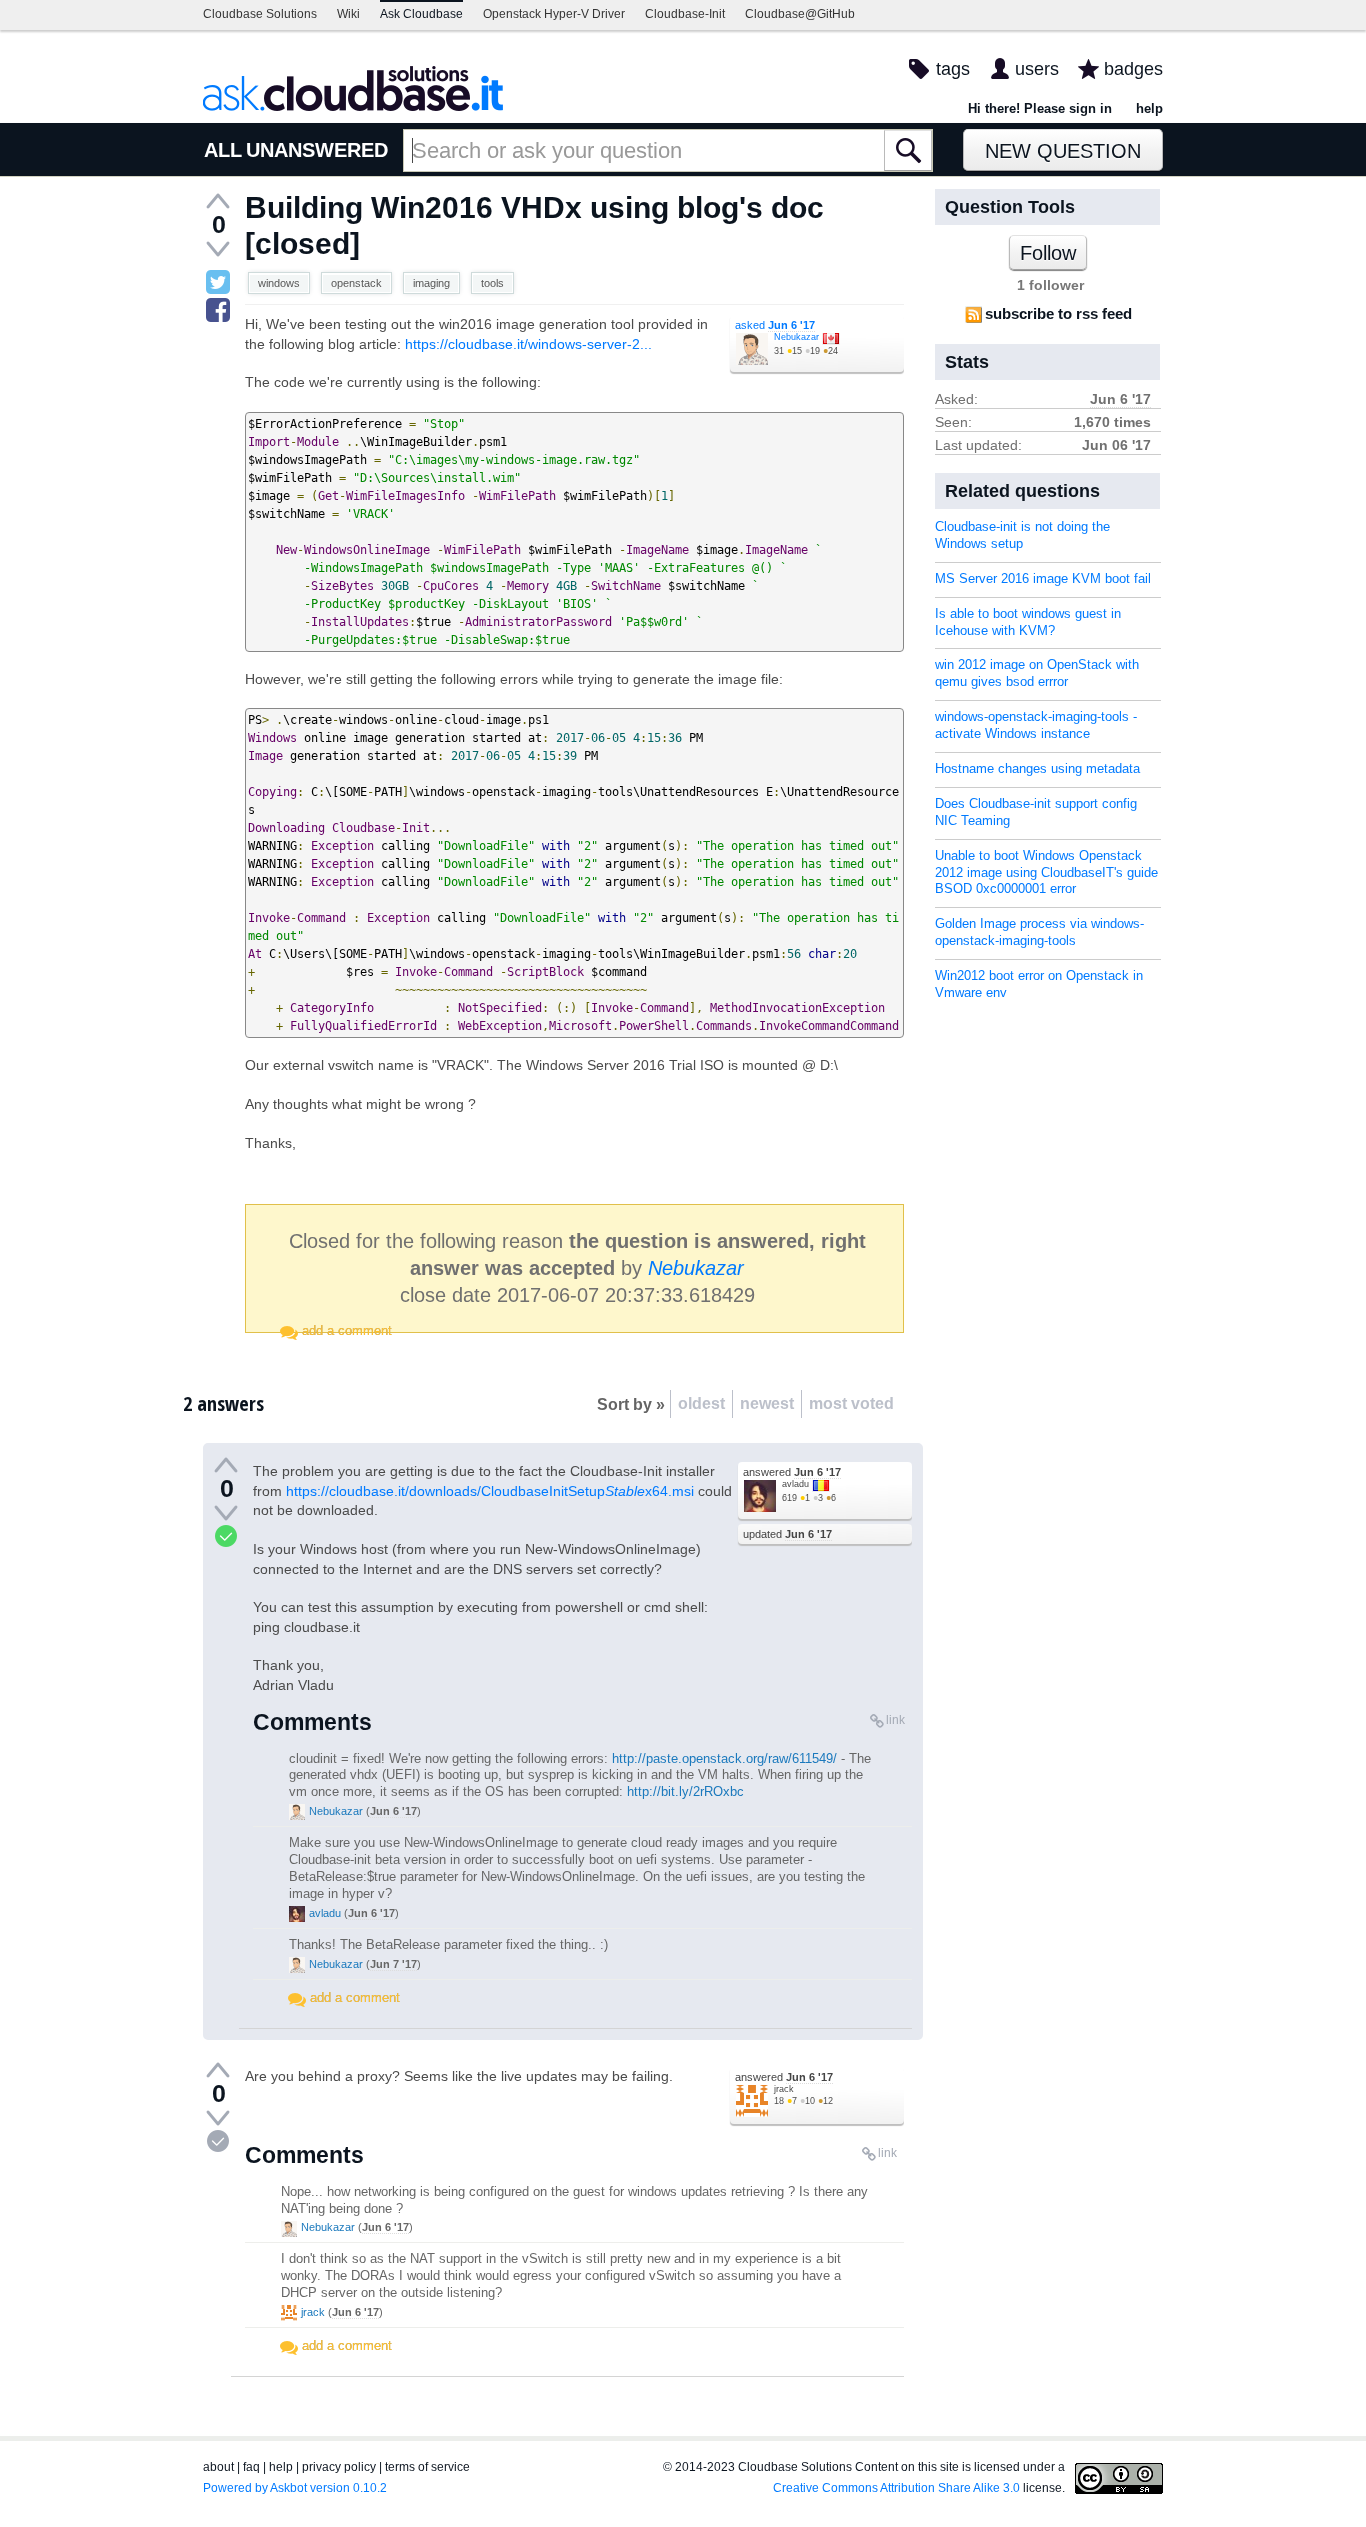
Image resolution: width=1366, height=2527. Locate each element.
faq (251, 2467)
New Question (1063, 151)
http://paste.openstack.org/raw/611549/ (724, 1758)
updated (787, 1534)
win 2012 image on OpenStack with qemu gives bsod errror (1037, 673)
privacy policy (339, 2467)
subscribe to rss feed (1058, 313)
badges (1133, 69)
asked (775, 325)
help (1149, 108)
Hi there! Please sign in (1040, 108)
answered (792, 1472)
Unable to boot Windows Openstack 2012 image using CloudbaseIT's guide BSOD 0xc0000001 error (1046, 872)
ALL (223, 150)
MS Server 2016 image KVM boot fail (1043, 578)
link (895, 1720)
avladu (795, 1484)
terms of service (427, 2467)
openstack (356, 283)
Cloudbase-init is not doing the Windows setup (1022, 535)
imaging (431, 283)
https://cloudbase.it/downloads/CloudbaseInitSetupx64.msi (490, 1491)
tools (492, 283)
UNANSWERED (317, 150)
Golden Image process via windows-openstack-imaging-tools (1039, 932)
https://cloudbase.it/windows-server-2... (528, 344)
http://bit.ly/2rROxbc (685, 1791)
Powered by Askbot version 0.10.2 (295, 2488)
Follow (1048, 253)
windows (279, 283)
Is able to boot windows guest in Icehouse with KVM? (1028, 622)
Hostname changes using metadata (1037, 768)
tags (953, 69)
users (1037, 69)
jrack (784, 2089)
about (218, 2467)
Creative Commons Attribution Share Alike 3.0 (896, 2488)
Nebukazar (796, 337)
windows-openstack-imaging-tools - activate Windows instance (1036, 725)
